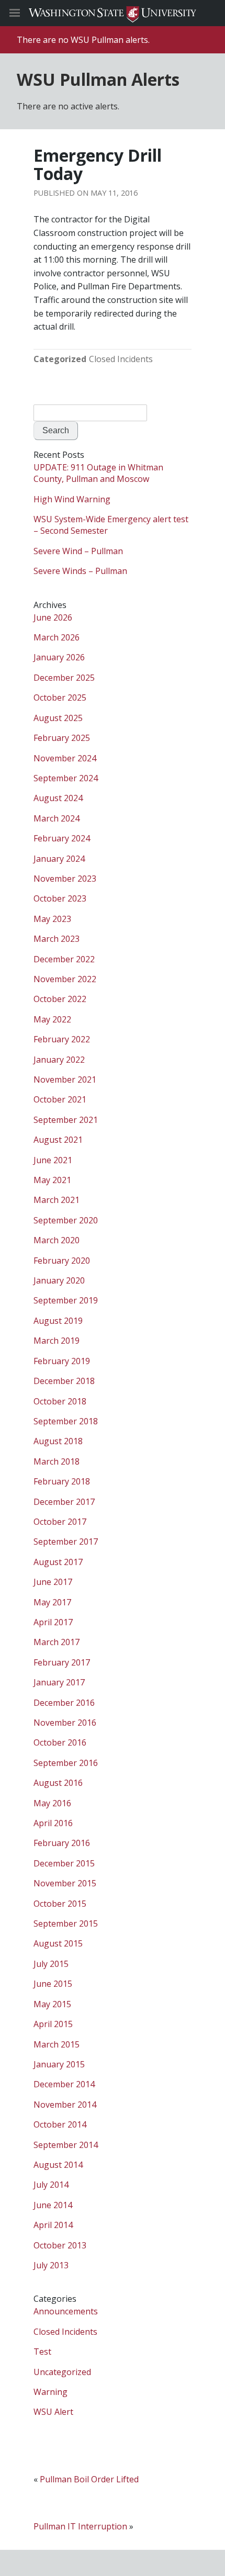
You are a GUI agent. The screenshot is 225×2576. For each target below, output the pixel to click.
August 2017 (58, 1562)
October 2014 (60, 2124)
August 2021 (58, 1140)
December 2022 (64, 959)
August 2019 (58, 1321)
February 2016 (62, 1843)
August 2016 (58, 1783)
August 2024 (58, 798)
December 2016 (64, 1703)
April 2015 (53, 2024)
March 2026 (57, 637)
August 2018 (58, 1441)
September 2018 (66, 1421)
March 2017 (57, 1642)
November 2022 (65, 979)
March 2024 (57, 818)
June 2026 (53, 617)
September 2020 (66, 1220)
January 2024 (59, 859)
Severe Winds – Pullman (80, 571)
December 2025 (64, 678)
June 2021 (53, 1160)
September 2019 (66, 1300)
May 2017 (52, 1602)
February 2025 (62, 738)
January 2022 (59, 1060)
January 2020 (59, 1280)
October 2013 (60, 2245)
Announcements (66, 2311)
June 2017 (53, 1582)
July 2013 (51, 2265)
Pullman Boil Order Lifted (89, 2479)
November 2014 (65, 2105)
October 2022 (60, 999)
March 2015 (57, 2044)
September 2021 (66, 1120)
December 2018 (64, 1381)
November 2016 (65, 1723)
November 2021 (65, 1079)
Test (42, 2352)
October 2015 (60, 1904)
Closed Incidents (121, 359)
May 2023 (52, 919)
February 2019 (62, 1361)
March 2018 (57, 1461)
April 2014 (53, 2225)
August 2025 (58, 718)
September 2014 (66, 2145)
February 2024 (62, 838)
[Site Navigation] (26, 13)
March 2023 (57, 939)
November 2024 (65, 758)
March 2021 (57, 1200)
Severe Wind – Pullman (78, 551)
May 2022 (52, 1019)
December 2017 (64, 1502)
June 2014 (53, 2205)
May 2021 (52, 1180)
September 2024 (66, 778)
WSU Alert (53, 2412)
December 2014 (64, 2084)
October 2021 (60, 1099)
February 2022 (62, 1039)
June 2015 (53, 1984)
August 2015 (58, 1943)
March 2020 (57, 1240)
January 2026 (59, 657)
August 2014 (58, 2165)
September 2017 (66, 1542)
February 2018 (62, 1481)
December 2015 (64, 1863)
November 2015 (65, 1883)
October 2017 (60, 1522)
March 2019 (57, 1341)
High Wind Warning (72, 499)
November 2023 (65, 879)
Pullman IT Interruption (80, 2526)
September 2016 (66, 1763)
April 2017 (53, 1622)
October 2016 (60, 1742)
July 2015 (51, 1964)
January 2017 (59, 1682)
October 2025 (60, 698)
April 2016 (53, 1823)
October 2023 (60, 898)
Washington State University (113, 13)
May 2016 (52, 1803)
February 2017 (62, 1662)
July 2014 (51, 2185)
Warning (50, 2392)
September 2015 (66, 1923)
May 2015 (52, 2004)
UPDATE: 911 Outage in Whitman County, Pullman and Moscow (98, 473)
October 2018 (60, 1401)
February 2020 (62, 1261)
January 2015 (59, 2064)
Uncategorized (62, 2372)
